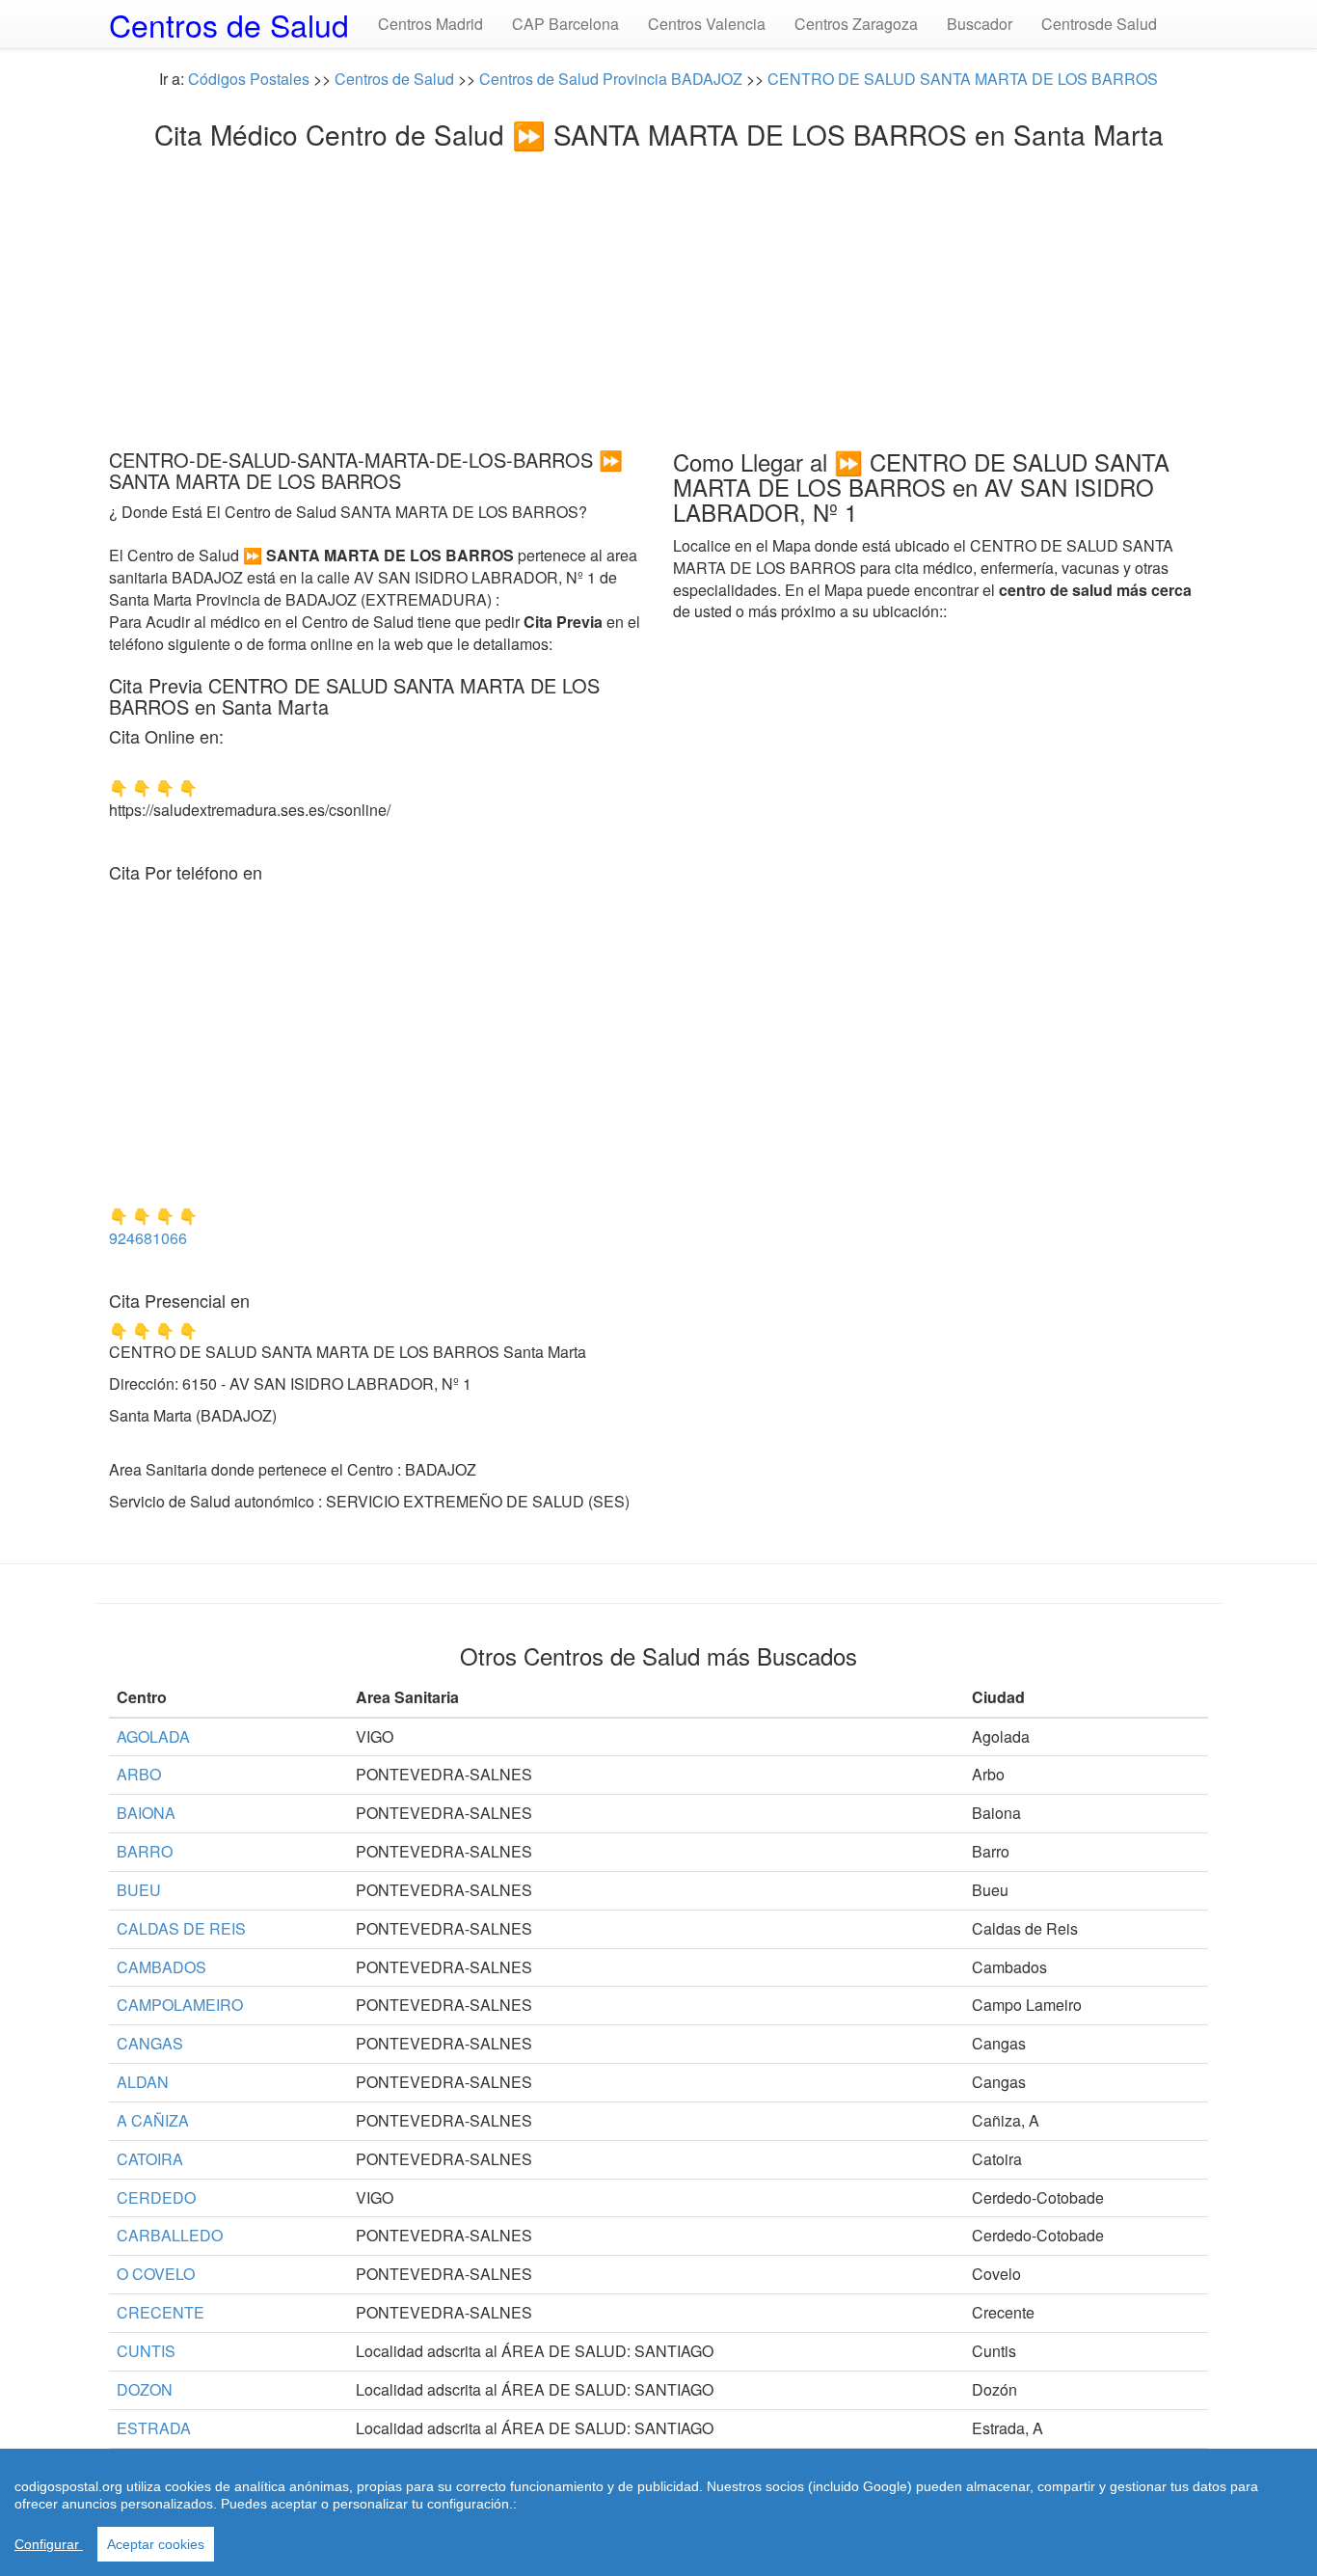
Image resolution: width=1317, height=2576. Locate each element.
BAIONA (146, 1813)
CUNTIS (146, 2351)
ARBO (139, 1774)
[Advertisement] (658, 294)
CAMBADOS (161, 1967)
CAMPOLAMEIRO (180, 2005)
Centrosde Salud (1099, 24)
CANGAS (150, 2043)
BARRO (145, 1851)
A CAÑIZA (153, 2120)
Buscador (980, 24)
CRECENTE (161, 2312)
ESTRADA (154, 2428)
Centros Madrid (430, 24)
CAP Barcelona (565, 24)
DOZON (145, 2389)
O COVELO (156, 2274)
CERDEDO (156, 2197)
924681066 (148, 1238)
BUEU (139, 1890)
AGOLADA (153, 1736)
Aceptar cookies (156, 2544)
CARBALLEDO (170, 2235)
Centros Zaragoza (856, 24)
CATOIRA (150, 2159)
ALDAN (143, 2082)
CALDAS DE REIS (181, 1928)
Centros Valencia (707, 24)
